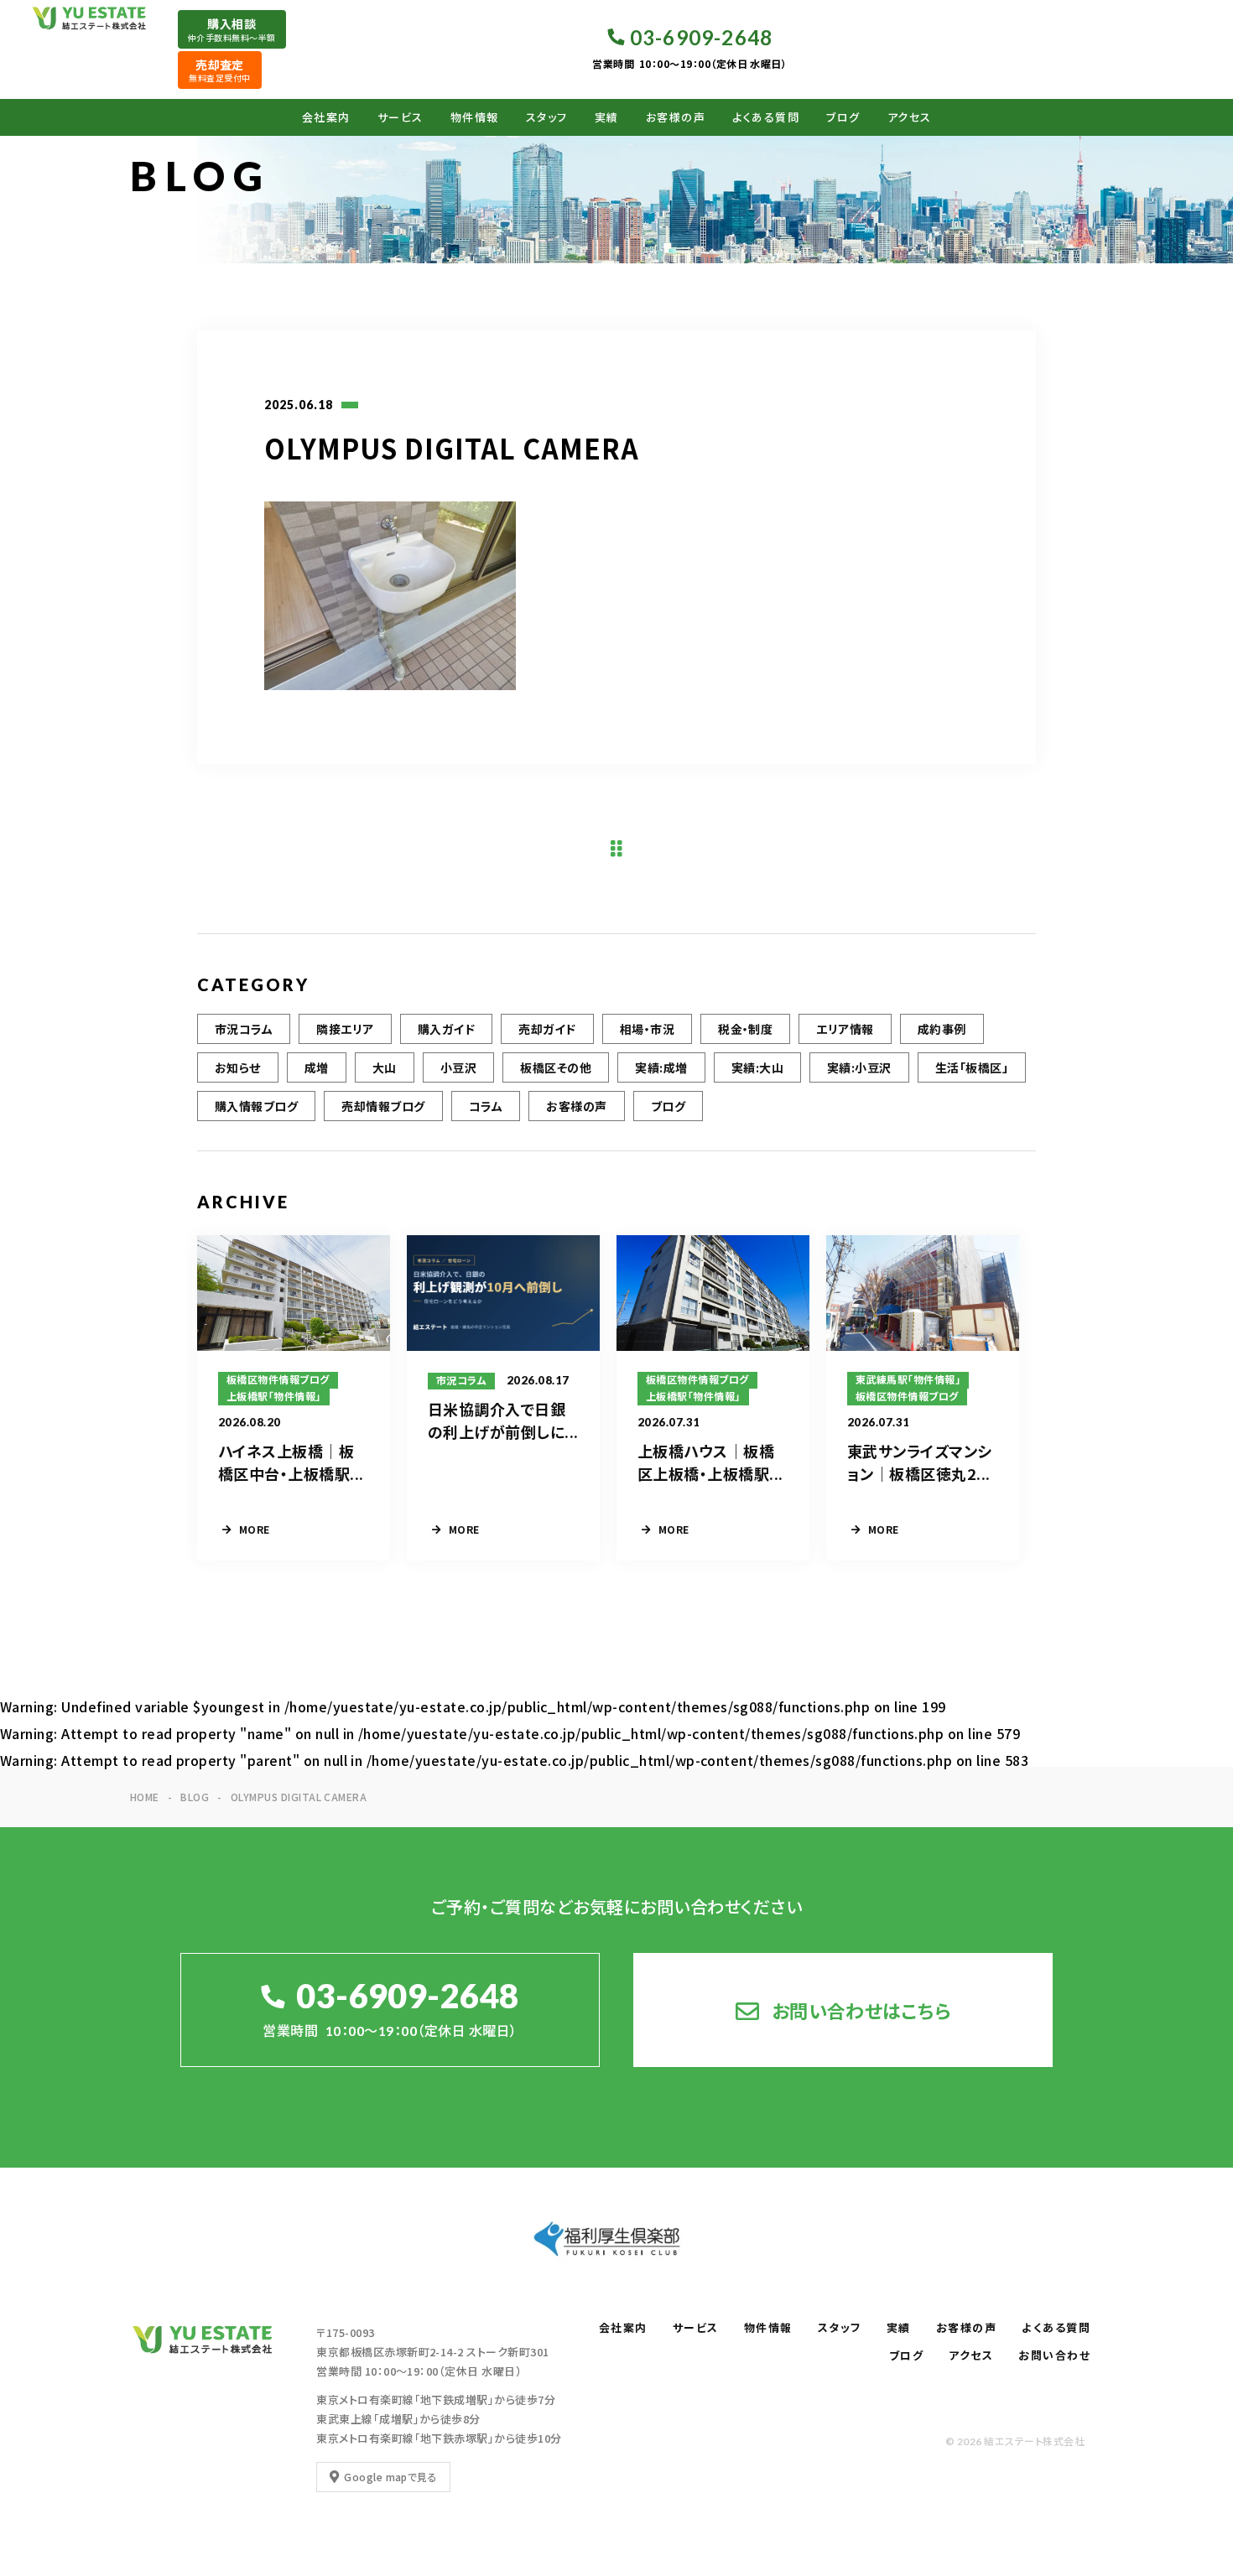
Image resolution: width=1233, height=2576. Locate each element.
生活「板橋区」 (972, 1067)
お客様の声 (676, 117)
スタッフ (547, 117)
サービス (401, 117)
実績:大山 (757, 1067)
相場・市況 (647, 1029)
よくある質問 (766, 117)
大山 (385, 1067)
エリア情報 (845, 1029)
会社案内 (326, 117)
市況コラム (244, 1029)
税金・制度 (745, 1029)
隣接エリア (345, 1029)
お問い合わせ (1054, 2355)
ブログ (843, 117)
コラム (486, 1106)
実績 (607, 117)
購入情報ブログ (256, 1106)
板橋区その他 (556, 1067)
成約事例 (942, 1029)
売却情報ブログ (383, 1106)
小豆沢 (458, 1067)
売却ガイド (547, 1029)
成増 (317, 1067)
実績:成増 (661, 1067)
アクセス (910, 117)
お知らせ (238, 1067)
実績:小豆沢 (859, 1067)
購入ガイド (446, 1029)
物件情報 (475, 117)
